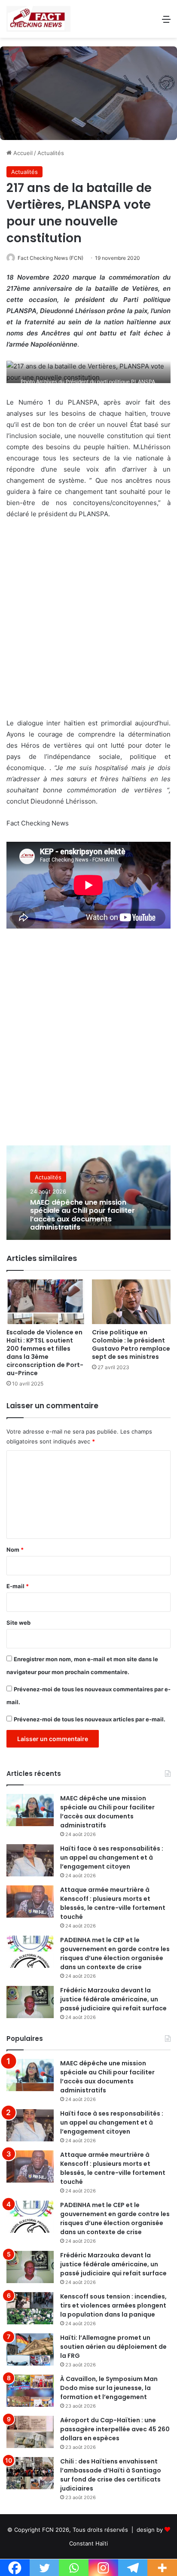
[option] (88, 1193)
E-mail (18, 1586)
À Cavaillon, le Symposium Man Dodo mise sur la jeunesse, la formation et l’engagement (109, 2388)
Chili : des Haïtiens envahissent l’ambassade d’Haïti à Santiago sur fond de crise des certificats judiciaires (111, 2475)
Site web (18, 1623)
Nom (15, 1550)
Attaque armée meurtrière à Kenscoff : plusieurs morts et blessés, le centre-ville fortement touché (113, 1903)
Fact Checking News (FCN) (50, 258)
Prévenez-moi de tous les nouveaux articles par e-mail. (90, 1719)
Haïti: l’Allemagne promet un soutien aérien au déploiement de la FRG (113, 2347)
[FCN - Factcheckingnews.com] (38, 19)
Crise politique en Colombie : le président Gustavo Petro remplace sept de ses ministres (131, 1344)
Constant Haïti (88, 2543)
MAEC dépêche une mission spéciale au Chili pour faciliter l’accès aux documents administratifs (82, 1215)
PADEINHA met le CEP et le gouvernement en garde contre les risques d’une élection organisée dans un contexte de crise (115, 1953)
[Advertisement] (88, 623)
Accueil (22, 153)
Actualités (51, 153)
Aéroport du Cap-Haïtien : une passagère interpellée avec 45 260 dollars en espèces (115, 2429)
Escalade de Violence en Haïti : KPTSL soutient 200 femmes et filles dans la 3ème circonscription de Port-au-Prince (45, 1353)
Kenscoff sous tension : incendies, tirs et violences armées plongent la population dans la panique (113, 2305)
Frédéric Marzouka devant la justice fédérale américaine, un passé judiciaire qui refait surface (113, 1999)
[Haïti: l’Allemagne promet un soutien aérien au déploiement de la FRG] (30, 2349)
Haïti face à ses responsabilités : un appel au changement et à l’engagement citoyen (112, 1857)
